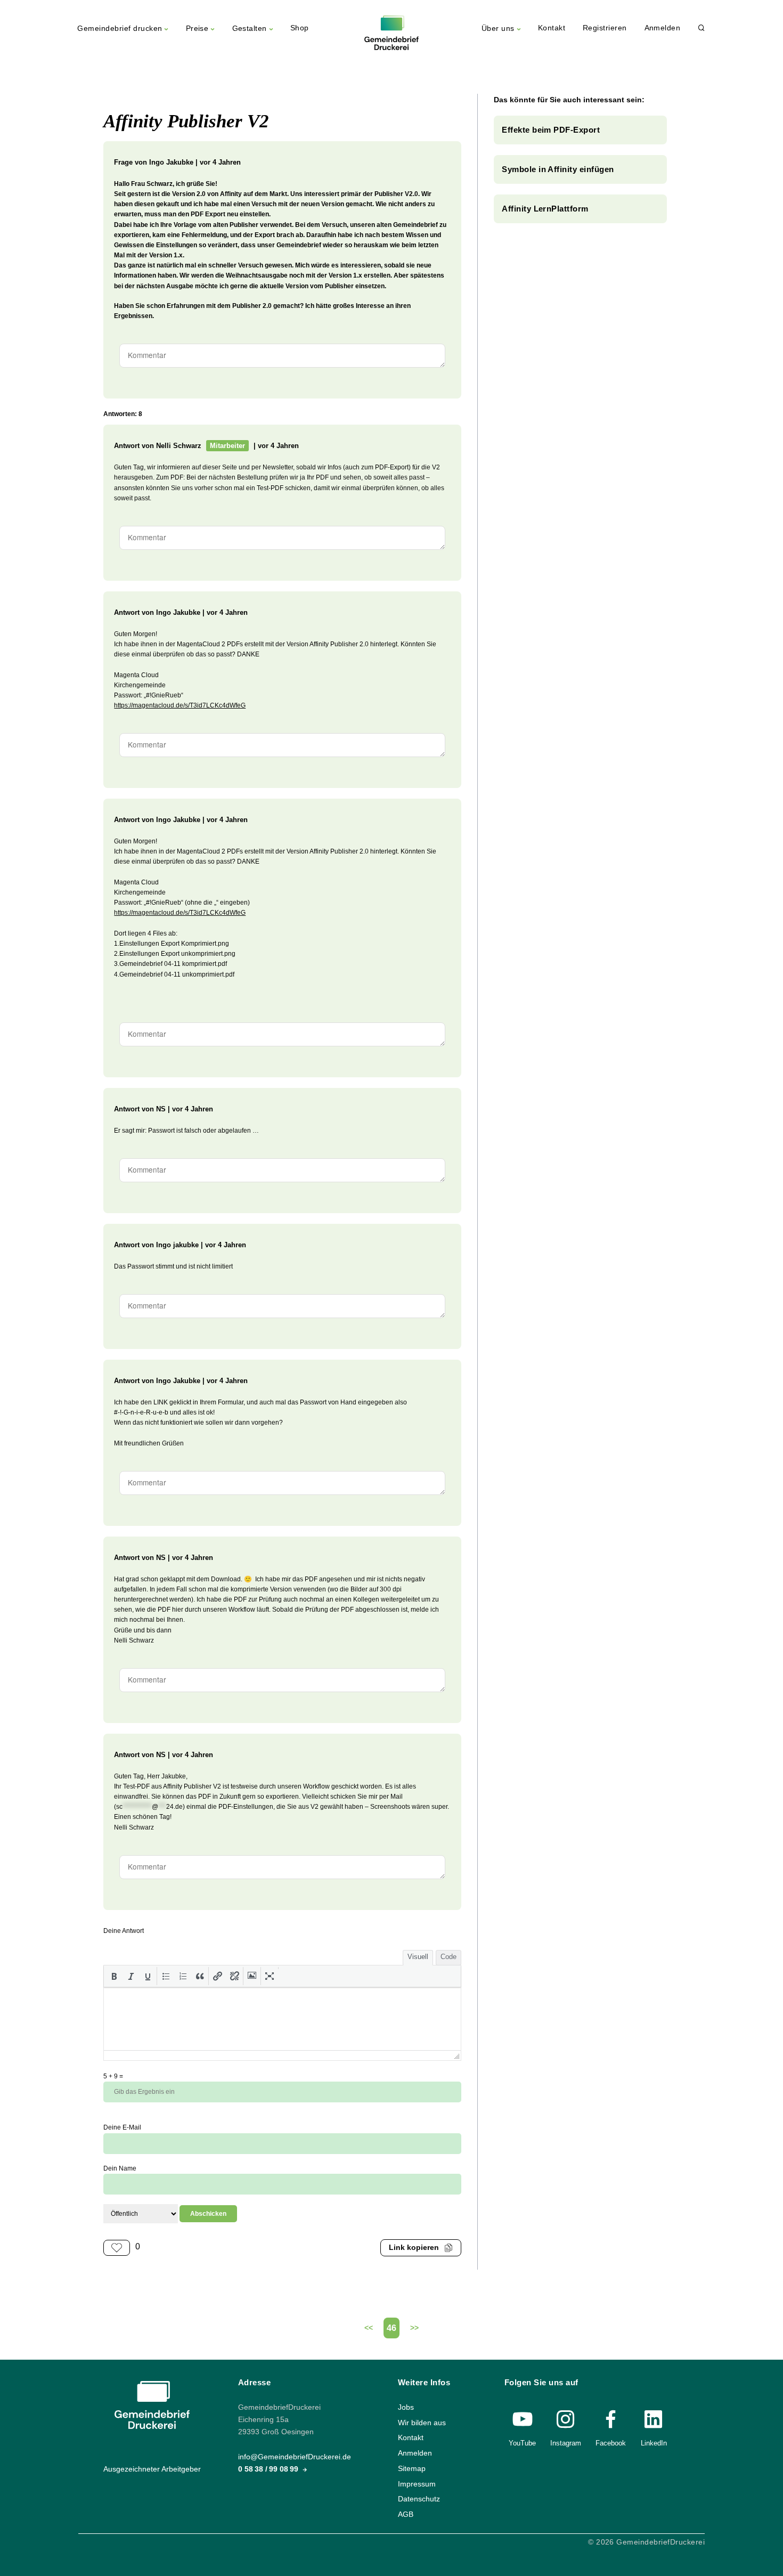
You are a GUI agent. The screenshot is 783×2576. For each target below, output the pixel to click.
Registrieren (605, 28)
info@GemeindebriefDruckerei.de (295, 2457)
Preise (197, 29)
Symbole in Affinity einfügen (558, 169)
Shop (300, 28)
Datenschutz (419, 2500)
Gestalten (250, 29)
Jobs (406, 2407)
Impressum (417, 2484)
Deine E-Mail (122, 2127)
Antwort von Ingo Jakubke (157, 612)
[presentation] (114, 1976)
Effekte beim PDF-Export (551, 130)
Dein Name (120, 2168)
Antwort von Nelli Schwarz (158, 446)
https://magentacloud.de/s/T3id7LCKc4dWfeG (180, 705)
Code (448, 1957)
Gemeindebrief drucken (120, 29)
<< (369, 2328)
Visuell (418, 1957)
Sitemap (412, 2469)
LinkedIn (654, 2443)
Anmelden (663, 28)
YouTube (522, 2443)
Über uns (498, 29)
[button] (114, 1976)
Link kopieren (414, 2248)
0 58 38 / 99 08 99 (269, 2470)
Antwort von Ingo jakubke (156, 1245)
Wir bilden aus (422, 2423)
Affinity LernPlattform (545, 209)
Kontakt (552, 28)
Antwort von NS (140, 1109)
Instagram (566, 2443)
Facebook (611, 2443)
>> (414, 2328)
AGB (406, 2514)
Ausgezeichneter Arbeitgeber (152, 2469)
